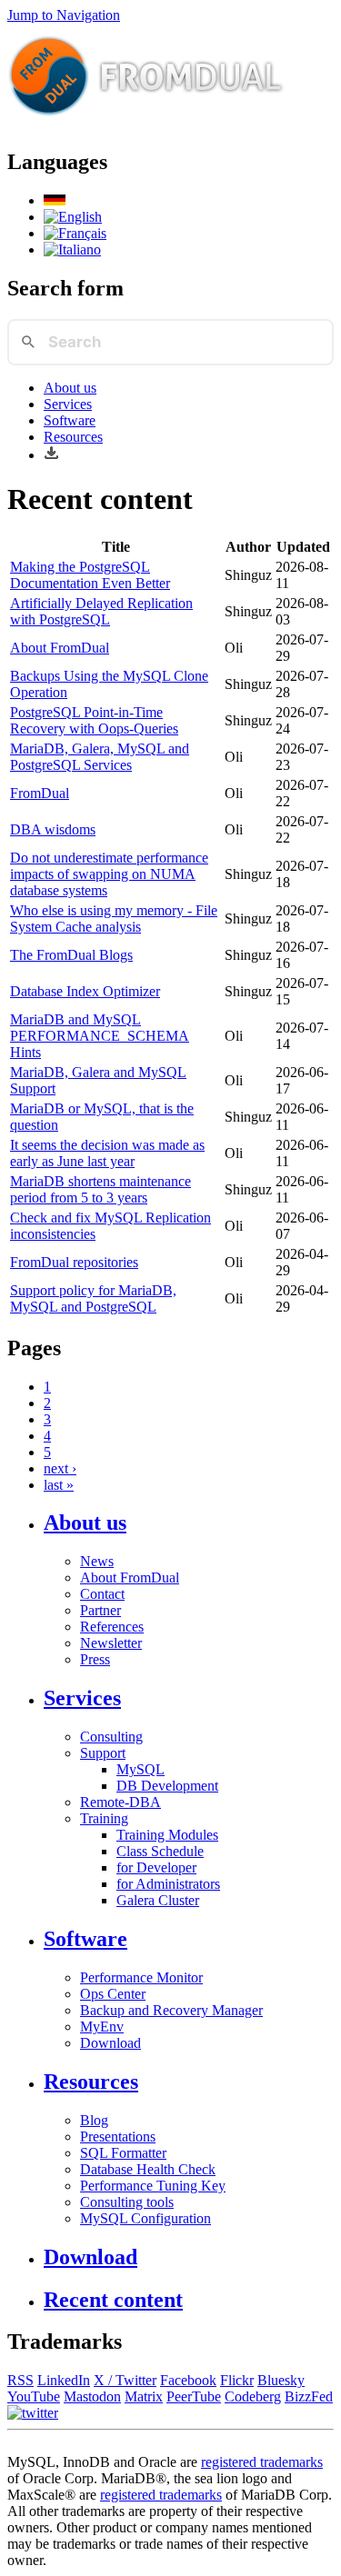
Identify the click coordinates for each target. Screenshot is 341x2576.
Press (95, 1659)
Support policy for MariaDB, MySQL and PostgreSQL (93, 1298)
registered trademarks (262, 2462)
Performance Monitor (141, 1977)
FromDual (40, 793)
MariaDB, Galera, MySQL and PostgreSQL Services (100, 757)
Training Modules (167, 1835)
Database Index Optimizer (85, 991)
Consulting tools (127, 2202)
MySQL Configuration (145, 2218)
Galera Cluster (158, 1900)
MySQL (140, 1769)
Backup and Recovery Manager (171, 2010)
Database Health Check (148, 2169)
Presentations (118, 2137)
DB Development (167, 1786)
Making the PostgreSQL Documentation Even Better (90, 575)
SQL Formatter (123, 2153)
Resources (73, 437)
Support (103, 1753)
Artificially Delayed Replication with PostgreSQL (101, 611)
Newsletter (111, 1643)
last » (59, 1485)
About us (70, 388)
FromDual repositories (74, 1262)
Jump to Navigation (64, 15)
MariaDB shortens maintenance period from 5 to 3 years (100, 1189)
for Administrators (168, 1884)
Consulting (111, 1737)
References (112, 1627)
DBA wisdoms (53, 829)
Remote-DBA (120, 1802)
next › (60, 1468)
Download (110, 2043)
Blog (94, 2120)
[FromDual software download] (51, 455)
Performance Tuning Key (153, 2186)
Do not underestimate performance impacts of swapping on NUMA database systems (109, 874)
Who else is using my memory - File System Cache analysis (114, 919)
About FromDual (60, 648)
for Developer (156, 1867)
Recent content (113, 2300)
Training (104, 1818)
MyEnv (102, 2027)
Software (70, 420)
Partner (100, 1610)
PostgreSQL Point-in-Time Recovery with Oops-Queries (94, 720)
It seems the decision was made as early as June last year (107, 1153)
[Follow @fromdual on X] (33, 2413)
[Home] (146, 123)
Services (68, 404)
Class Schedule (160, 1851)
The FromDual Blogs (71, 955)
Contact (102, 1594)
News (97, 1561)
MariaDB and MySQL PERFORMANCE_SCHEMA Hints (100, 1036)
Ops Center (113, 1994)
